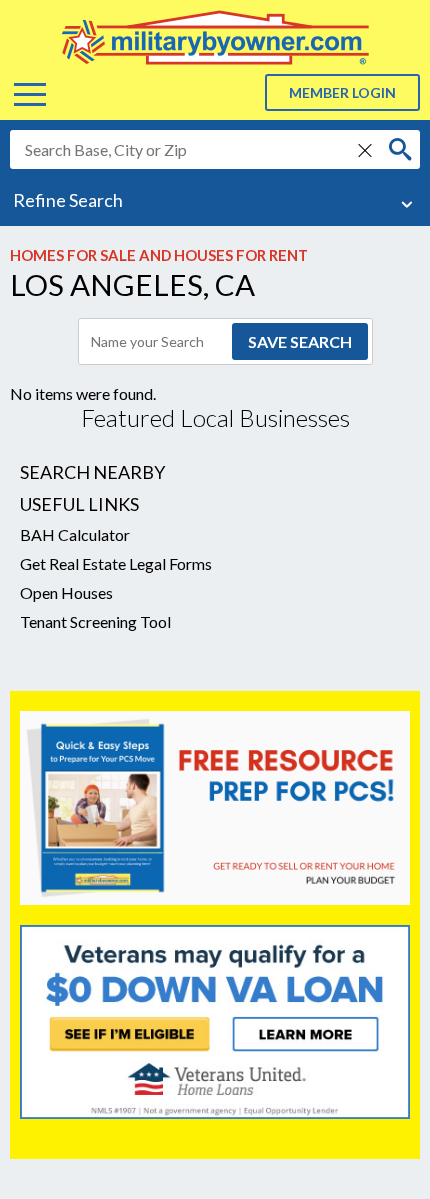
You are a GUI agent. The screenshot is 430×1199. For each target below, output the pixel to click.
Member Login (342, 92)
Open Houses (66, 592)
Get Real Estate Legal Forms (116, 563)
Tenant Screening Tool (95, 621)
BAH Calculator (75, 534)
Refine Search (68, 200)
